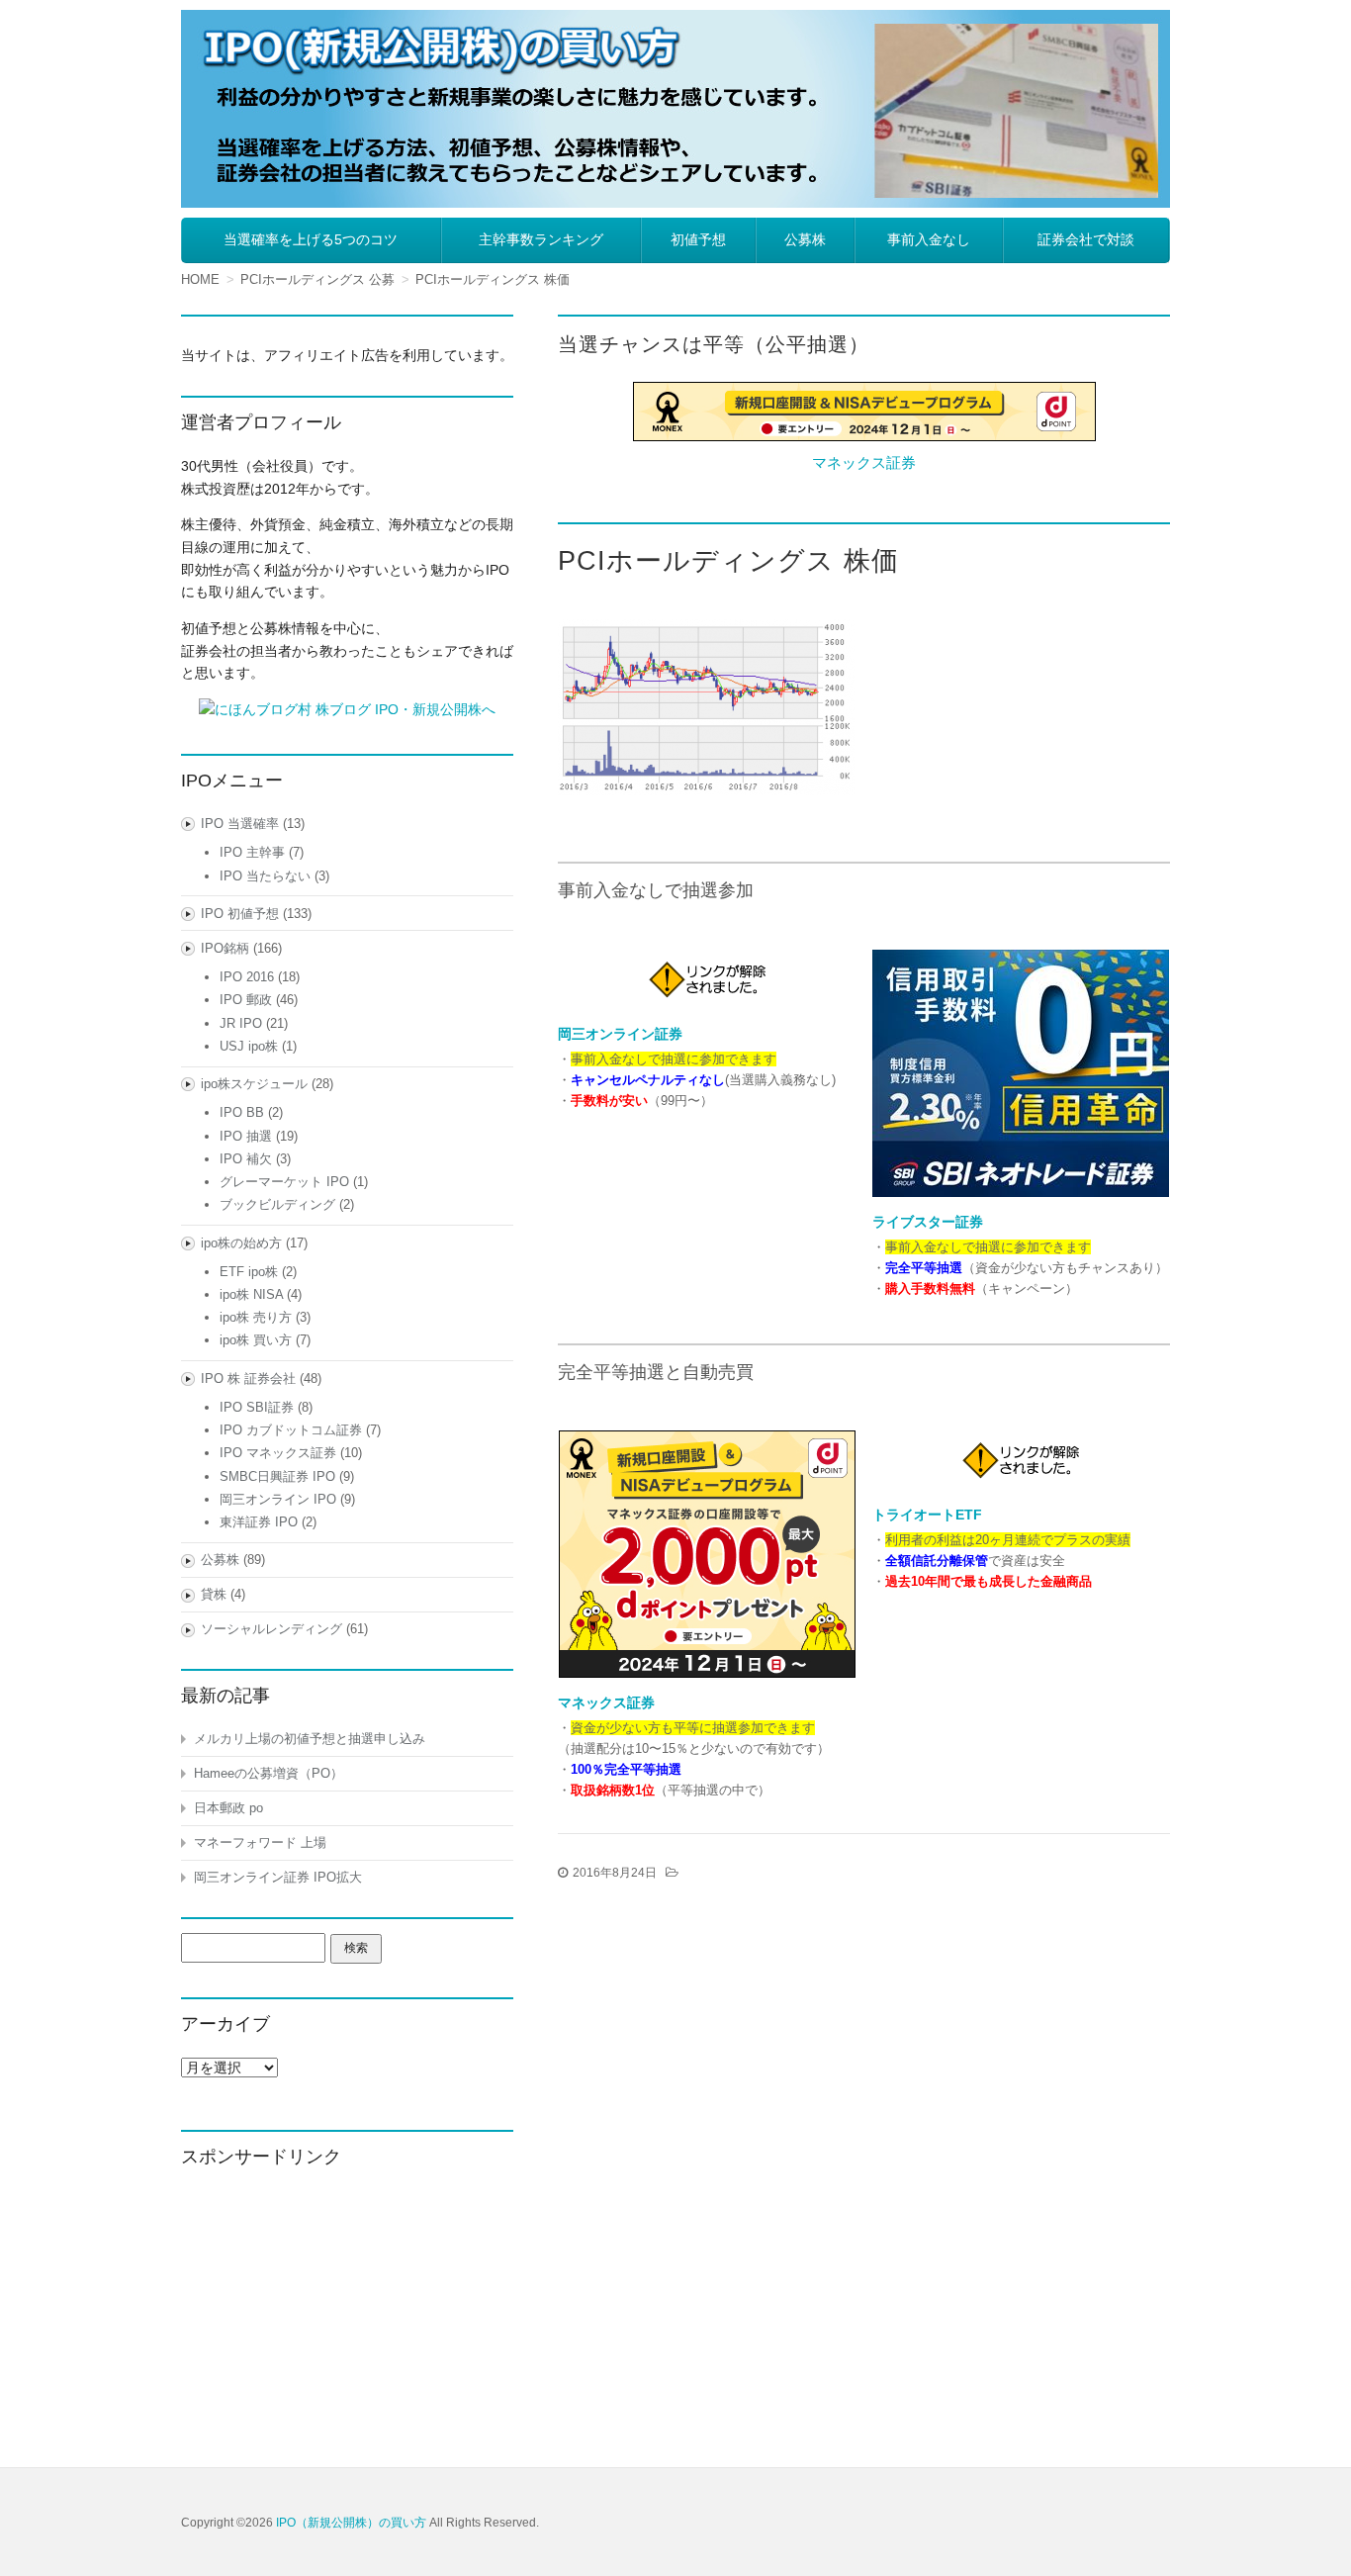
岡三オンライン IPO (278, 1499)
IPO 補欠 (246, 1159)
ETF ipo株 (249, 1272)
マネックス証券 (864, 462)
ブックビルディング (277, 1204)
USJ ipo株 (249, 1046)
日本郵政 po (228, 1808)
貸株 (214, 1594)
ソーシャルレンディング (271, 1629)
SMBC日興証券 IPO (277, 1476)
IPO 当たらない (265, 876)
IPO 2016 (247, 977)
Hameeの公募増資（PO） (269, 1773)
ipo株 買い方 (256, 1340)
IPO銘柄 (225, 948)
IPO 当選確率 (240, 824)
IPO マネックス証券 (278, 1453)
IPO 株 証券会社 (248, 1379)
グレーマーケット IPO (284, 1182)
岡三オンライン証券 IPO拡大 (278, 1877)
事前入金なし (929, 239)
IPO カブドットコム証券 (291, 1430)
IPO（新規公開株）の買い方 (351, 2523)
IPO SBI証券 (257, 1407)
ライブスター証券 (928, 1222)
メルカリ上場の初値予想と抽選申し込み (310, 1739)
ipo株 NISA (251, 1294)
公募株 (805, 239)
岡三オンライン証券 (620, 1034)
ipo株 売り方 (256, 1317)
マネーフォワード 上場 (260, 1842)
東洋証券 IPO (259, 1522)
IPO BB (242, 1112)
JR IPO (241, 1023)
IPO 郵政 (246, 1000)
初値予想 (698, 239)
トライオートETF (927, 1515)
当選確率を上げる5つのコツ (311, 239)
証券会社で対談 (1086, 239)
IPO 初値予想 (240, 914)
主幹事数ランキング (541, 239)
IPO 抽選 (246, 1136)
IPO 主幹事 (252, 852)
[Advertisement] (347, 2313)
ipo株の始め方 (241, 1243)
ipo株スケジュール (254, 1084)
